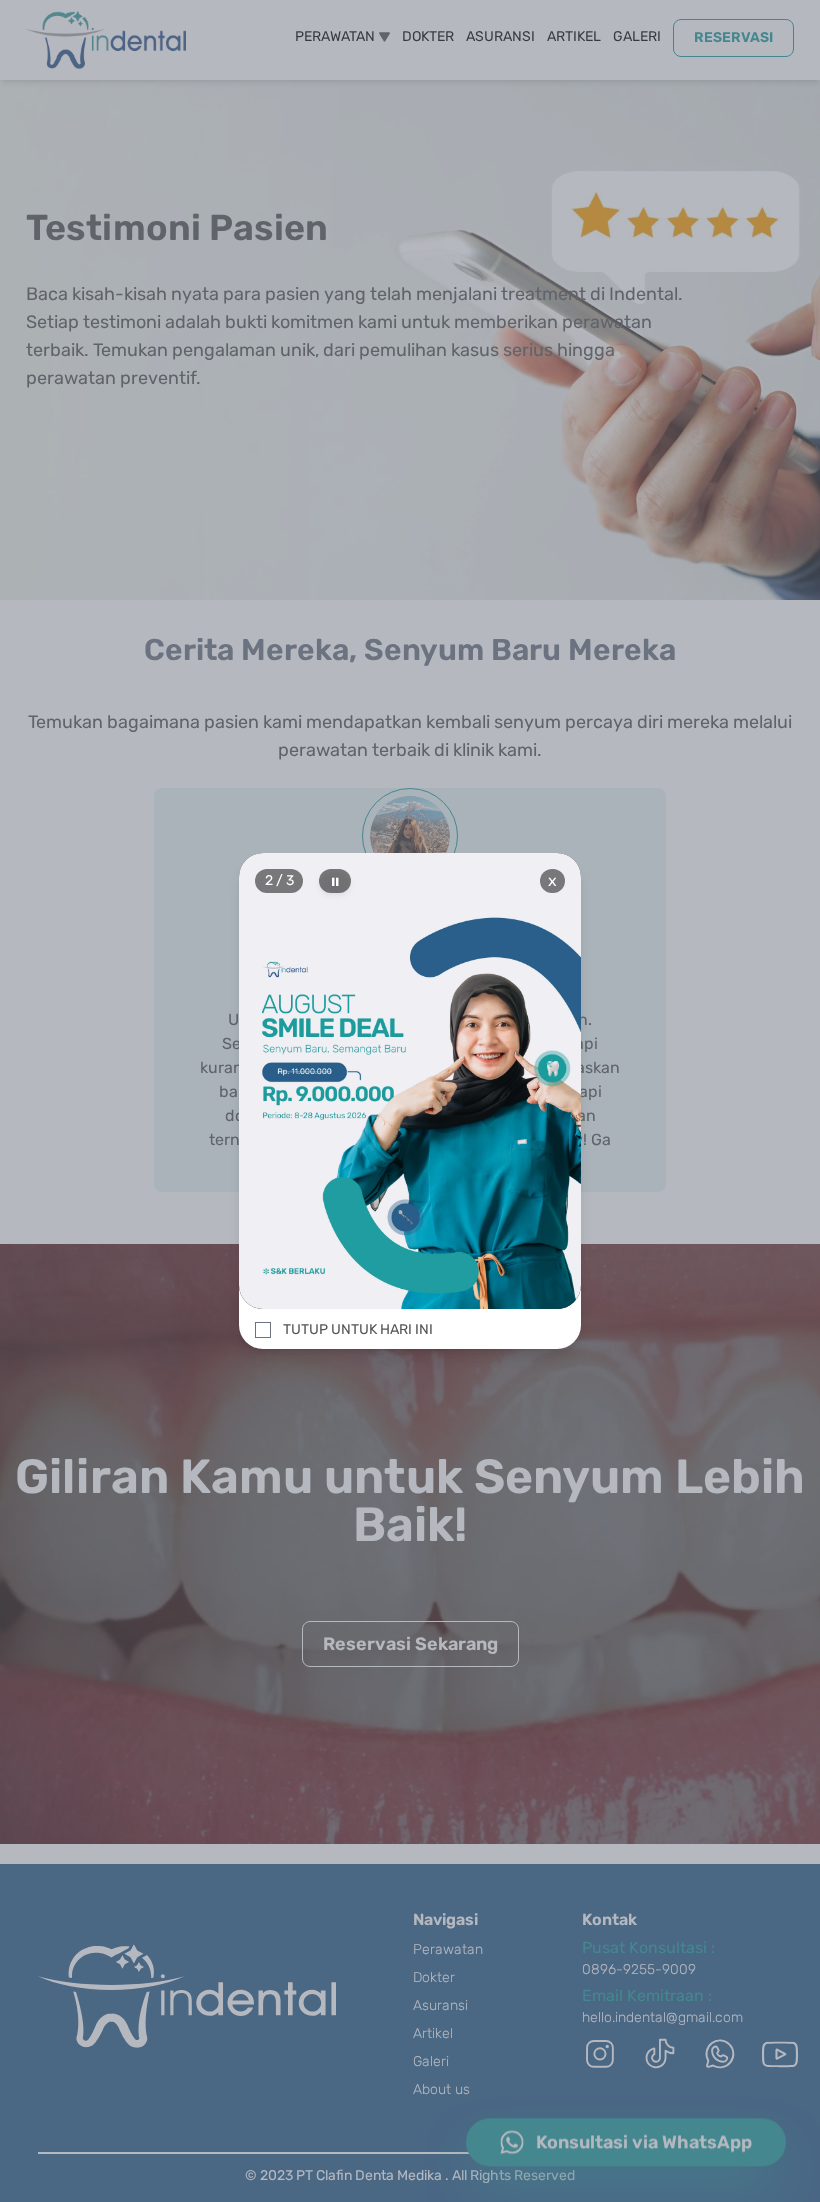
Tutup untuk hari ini (358, 1329)
